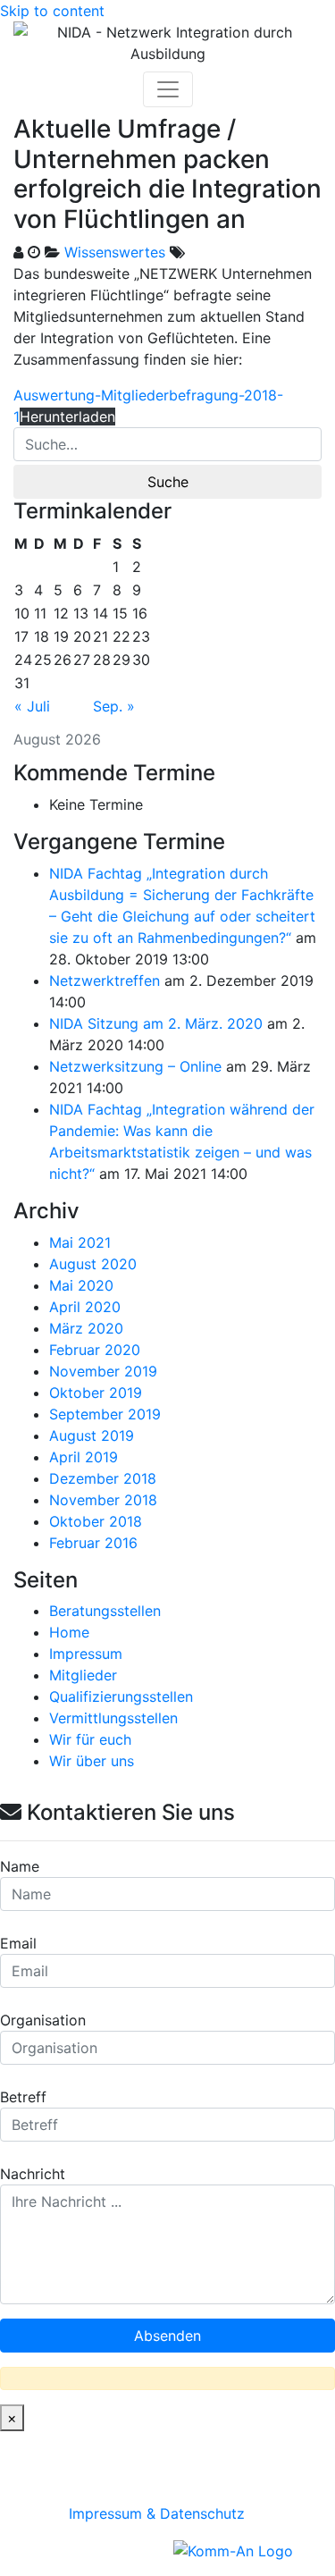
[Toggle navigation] (168, 89)
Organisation (43, 2020)
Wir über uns (92, 1761)
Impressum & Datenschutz (157, 2513)
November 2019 (103, 1371)
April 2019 (84, 1457)
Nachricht (33, 2174)
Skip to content (52, 11)
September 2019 (105, 1414)
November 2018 (103, 1500)
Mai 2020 (81, 1285)
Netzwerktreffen (105, 981)
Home (69, 1632)
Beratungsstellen (105, 1611)
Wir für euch (90, 1739)
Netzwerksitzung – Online (135, 1066)
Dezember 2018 (103, 1478)
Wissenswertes (115, 252)
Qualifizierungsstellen (121, 1696)
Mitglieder (83, 1675)
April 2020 (85, 1307)
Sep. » (114, 706)
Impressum (86, 1654)
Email (18, 1943)
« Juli (32, 706)
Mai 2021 (80, 1242)
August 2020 (93, 1264)
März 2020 (86, 1328)
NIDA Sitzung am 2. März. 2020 (156, 1023)
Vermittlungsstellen (113, 1718)
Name (20, 1866)
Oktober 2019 (96, 1393)
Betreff (23, 2097)
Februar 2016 (93, 1543)
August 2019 (92, 1435)
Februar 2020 (95, 1350)
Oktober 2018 (96, 1521)
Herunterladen (67, 417)
